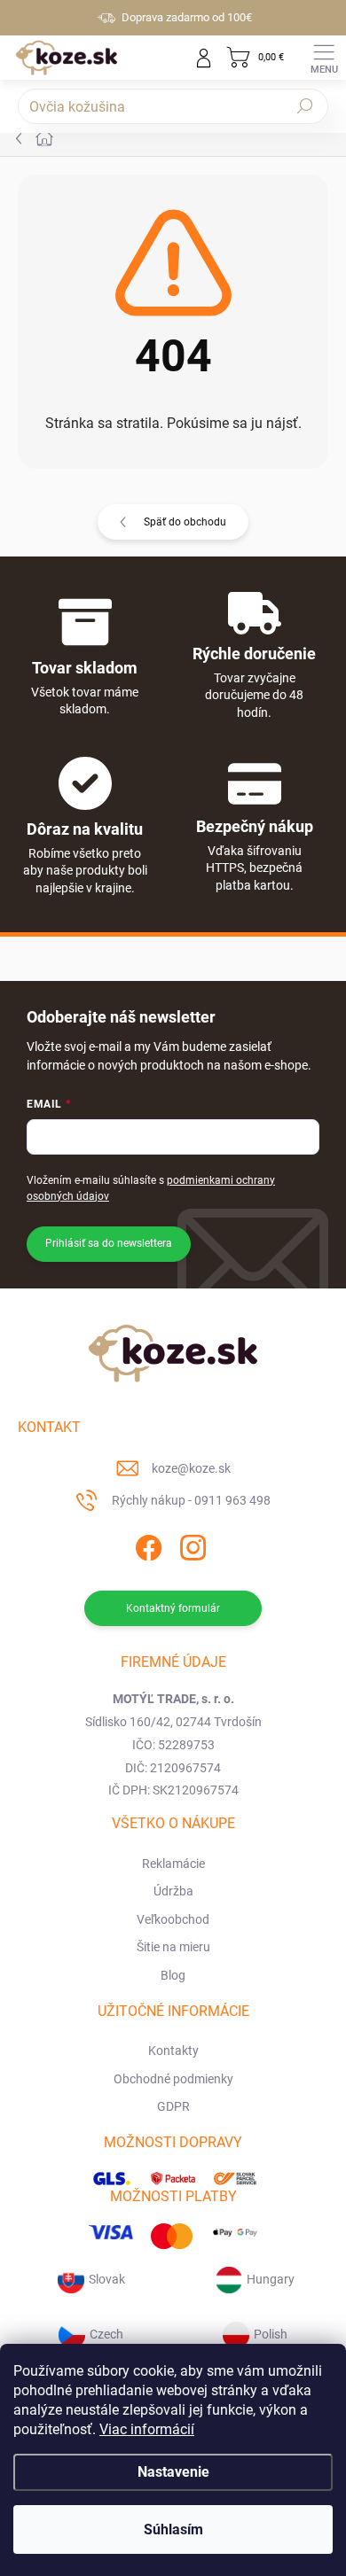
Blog (173, 1975)
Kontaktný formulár (173, 1608)
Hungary (271, 2279)
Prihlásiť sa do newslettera (109, 1243)
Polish (271, 2334)
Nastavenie (173, 2472)
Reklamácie (173, 1864)
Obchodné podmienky (173, 2079)
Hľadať (305, 106)
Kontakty (173, 2051)
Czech (106, 2334)
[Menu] (324, 58)
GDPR (173, 2106)
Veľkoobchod (173, 1919)
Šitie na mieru (173, 1947)
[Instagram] (191, 1545)
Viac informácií (147, 2429)
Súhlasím (173, 2529)
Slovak (107, 2279)
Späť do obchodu (185, 522)
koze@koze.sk (191, 1468)
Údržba (173, 1891)
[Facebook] (147, 1545)
